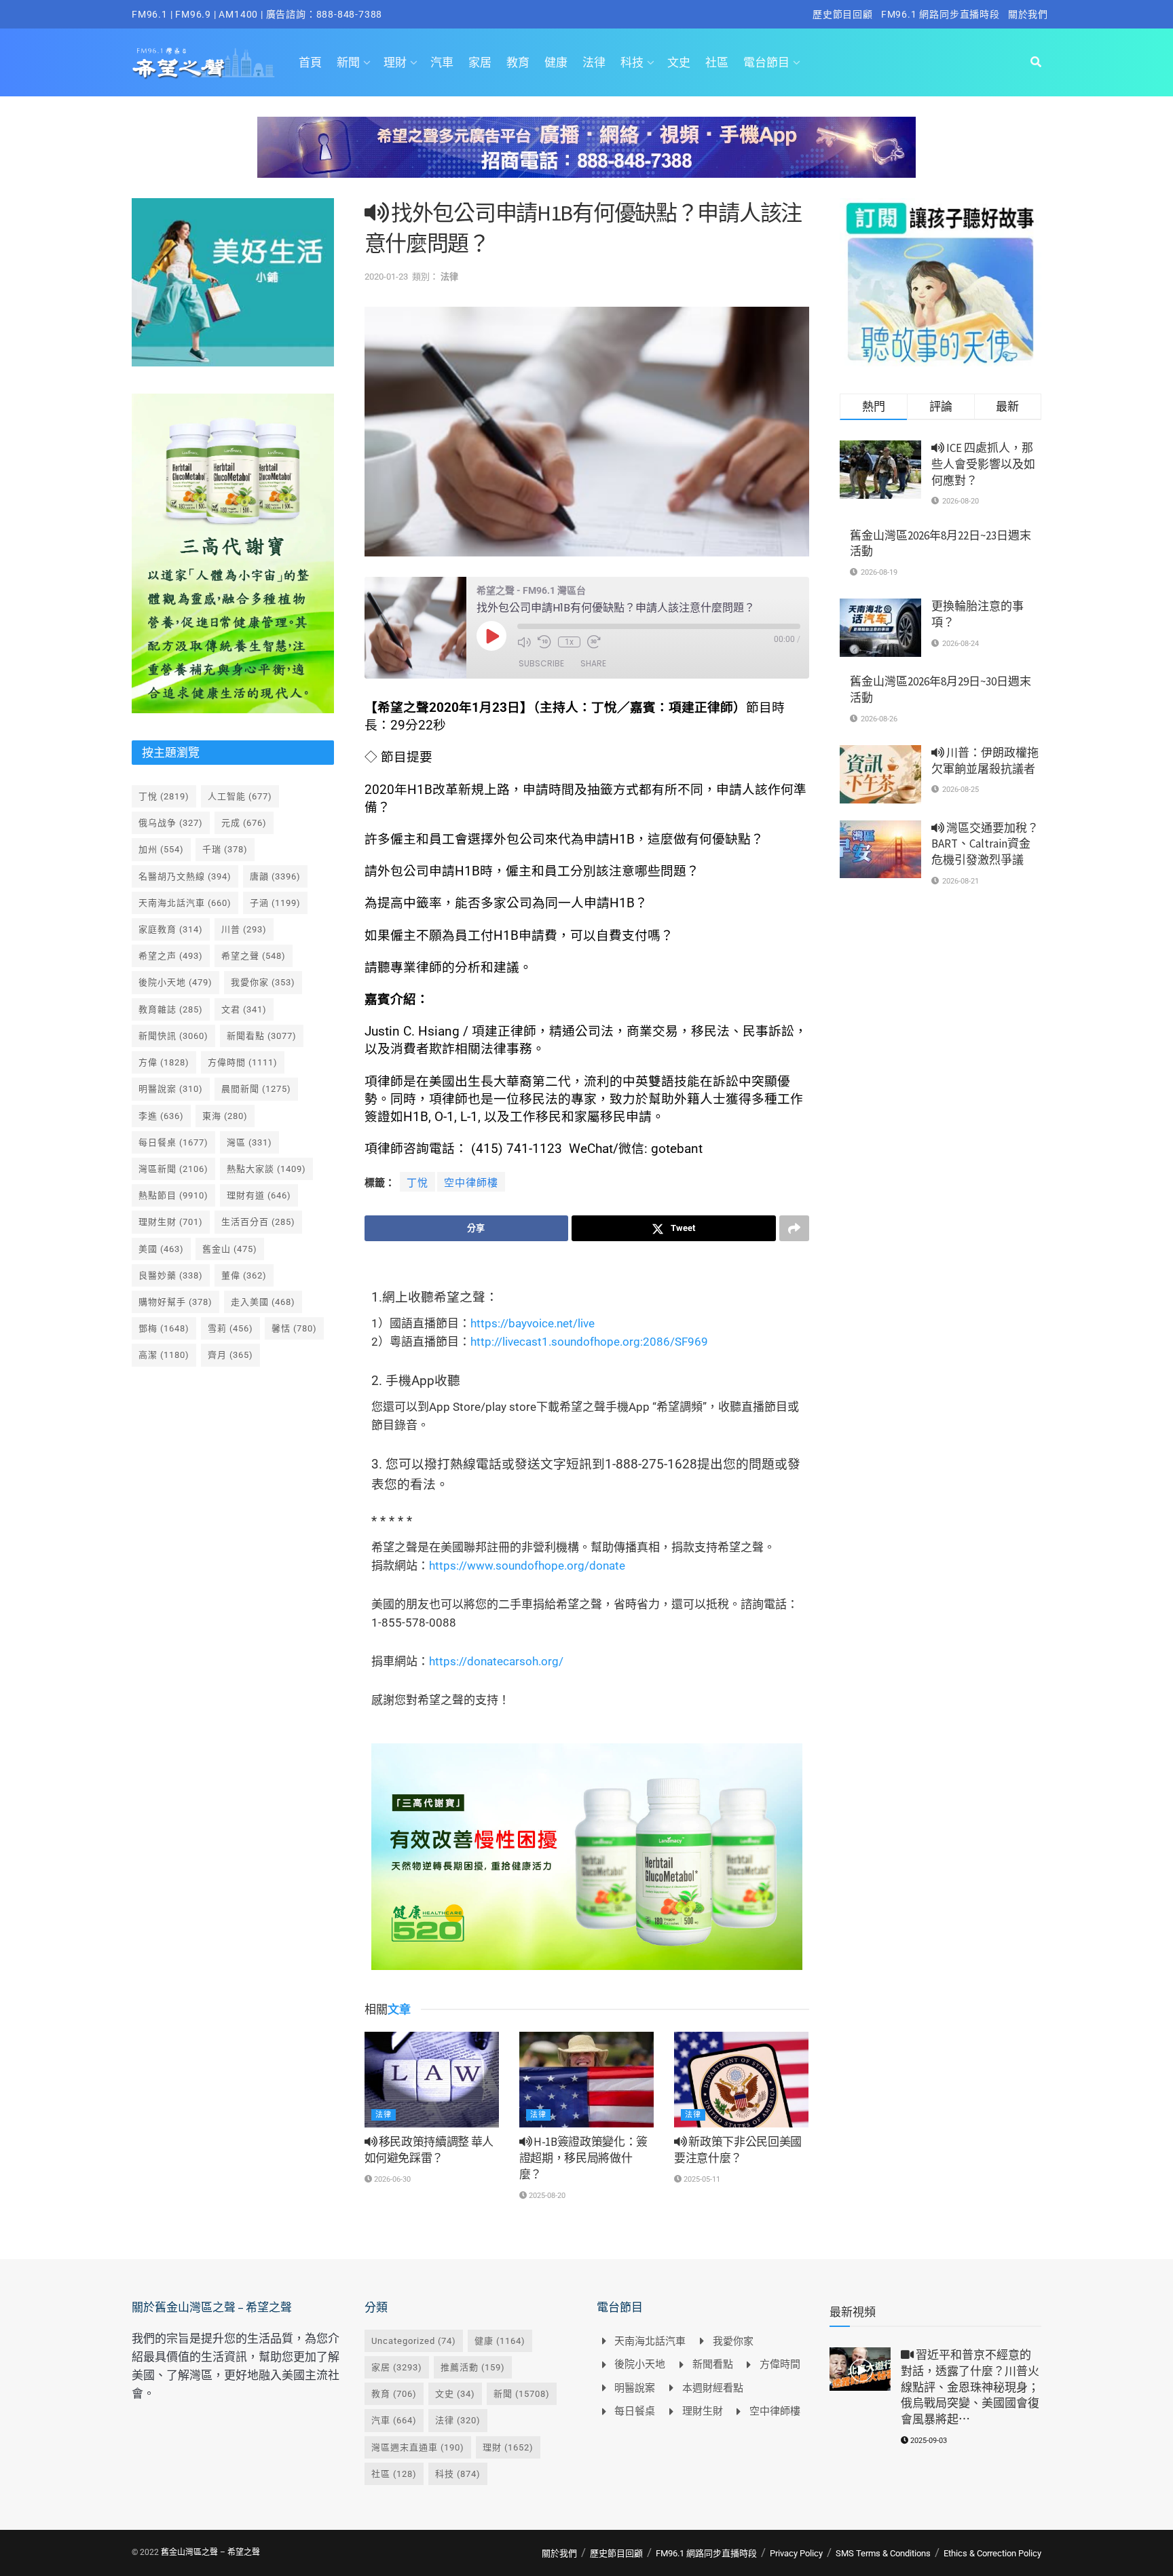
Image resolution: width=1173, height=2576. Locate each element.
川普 (244, 929)
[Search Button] (1036, 62)
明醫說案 (171, 1089)
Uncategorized (414, 2341)
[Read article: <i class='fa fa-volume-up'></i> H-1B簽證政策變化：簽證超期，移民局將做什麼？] (586, 2080)
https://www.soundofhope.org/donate (527, 1566)
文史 (679, 62)
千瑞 (225, 849)
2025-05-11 (701, 2179)
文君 (244, 1009)
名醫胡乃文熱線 (185, 876)
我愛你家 (263, 982)
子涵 (275, 903)
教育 (518, 62)
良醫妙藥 (171, 1275)
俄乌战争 (171, 823)
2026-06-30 (391, 2179)
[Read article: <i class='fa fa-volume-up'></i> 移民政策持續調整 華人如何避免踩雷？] (432, 2080)
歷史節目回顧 (843, 14)
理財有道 (259, 1195)
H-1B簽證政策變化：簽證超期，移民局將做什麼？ (583, 2158)
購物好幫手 (175, 1302)
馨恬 (294, 1328)
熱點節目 (173, 1195)
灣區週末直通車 (418, 2447)
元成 (244, 823)
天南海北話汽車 (185, 903)
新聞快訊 (173, 1036)
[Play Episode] (491, 636)
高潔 (164, 1355)
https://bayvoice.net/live (533, 1323)
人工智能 (240, 796)
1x (569, 642)
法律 (594, 62)
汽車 (442, 62)
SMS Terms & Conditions (883, 2553)
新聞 (348, 62)
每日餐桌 (173, 1142)
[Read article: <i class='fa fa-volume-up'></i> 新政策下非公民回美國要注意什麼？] (741, 2080)
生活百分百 (258, 1222)
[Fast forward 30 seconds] (594, 642)
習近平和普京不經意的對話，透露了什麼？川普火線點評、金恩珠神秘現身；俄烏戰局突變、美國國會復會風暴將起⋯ (970, 2387)
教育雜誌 (171, 1009)
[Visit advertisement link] (586, 157)
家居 (480, 62)
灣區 (249, 1142)
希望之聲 (254, 956)
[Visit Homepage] (203, 62)
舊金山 (230, 1249)
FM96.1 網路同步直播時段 (941, 14)
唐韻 (275, 876)
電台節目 (766, 62)
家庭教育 (171, 929)
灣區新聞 (173, 1169)
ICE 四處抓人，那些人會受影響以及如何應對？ (983, 464)
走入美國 (263, 1302)
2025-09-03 (928, 2441)
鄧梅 (164, 1328)
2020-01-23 (386, 277)
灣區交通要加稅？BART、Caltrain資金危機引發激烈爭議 (985, 844)
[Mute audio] (524, 642)
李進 (161, 1116)
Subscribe (541, 663)
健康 (556, 62)
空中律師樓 (471, 1183)
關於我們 (1028, 14)
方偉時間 (243, 1062)
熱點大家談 (266, 1169)
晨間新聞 (256, 1089)
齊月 (230, 1355)
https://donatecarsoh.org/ (496, 1661)
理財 (395, 62)
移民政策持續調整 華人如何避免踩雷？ (429, 2150)
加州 (161, 849)
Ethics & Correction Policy (992, 2553)
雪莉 (230, 1328)
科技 (632, 62)
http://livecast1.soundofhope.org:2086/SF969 (589, 1342)
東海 (225, 1116)
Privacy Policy (796, 2553)
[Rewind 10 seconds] (544, 642)
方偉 (164, 1062)
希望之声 (171, 956)
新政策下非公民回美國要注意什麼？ (738, 2150)
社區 (717, 62)
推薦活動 (473, 2367)
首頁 (310, 62)
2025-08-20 (546, 2196)
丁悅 (417, 1183)
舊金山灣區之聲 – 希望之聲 (210, 2552)
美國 (161, 1249)
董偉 (244, 1275)
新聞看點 (262, 1036)
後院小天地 (175, 982)
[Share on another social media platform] (794, 1228)
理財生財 (171, 1222)
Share (593, 663)
